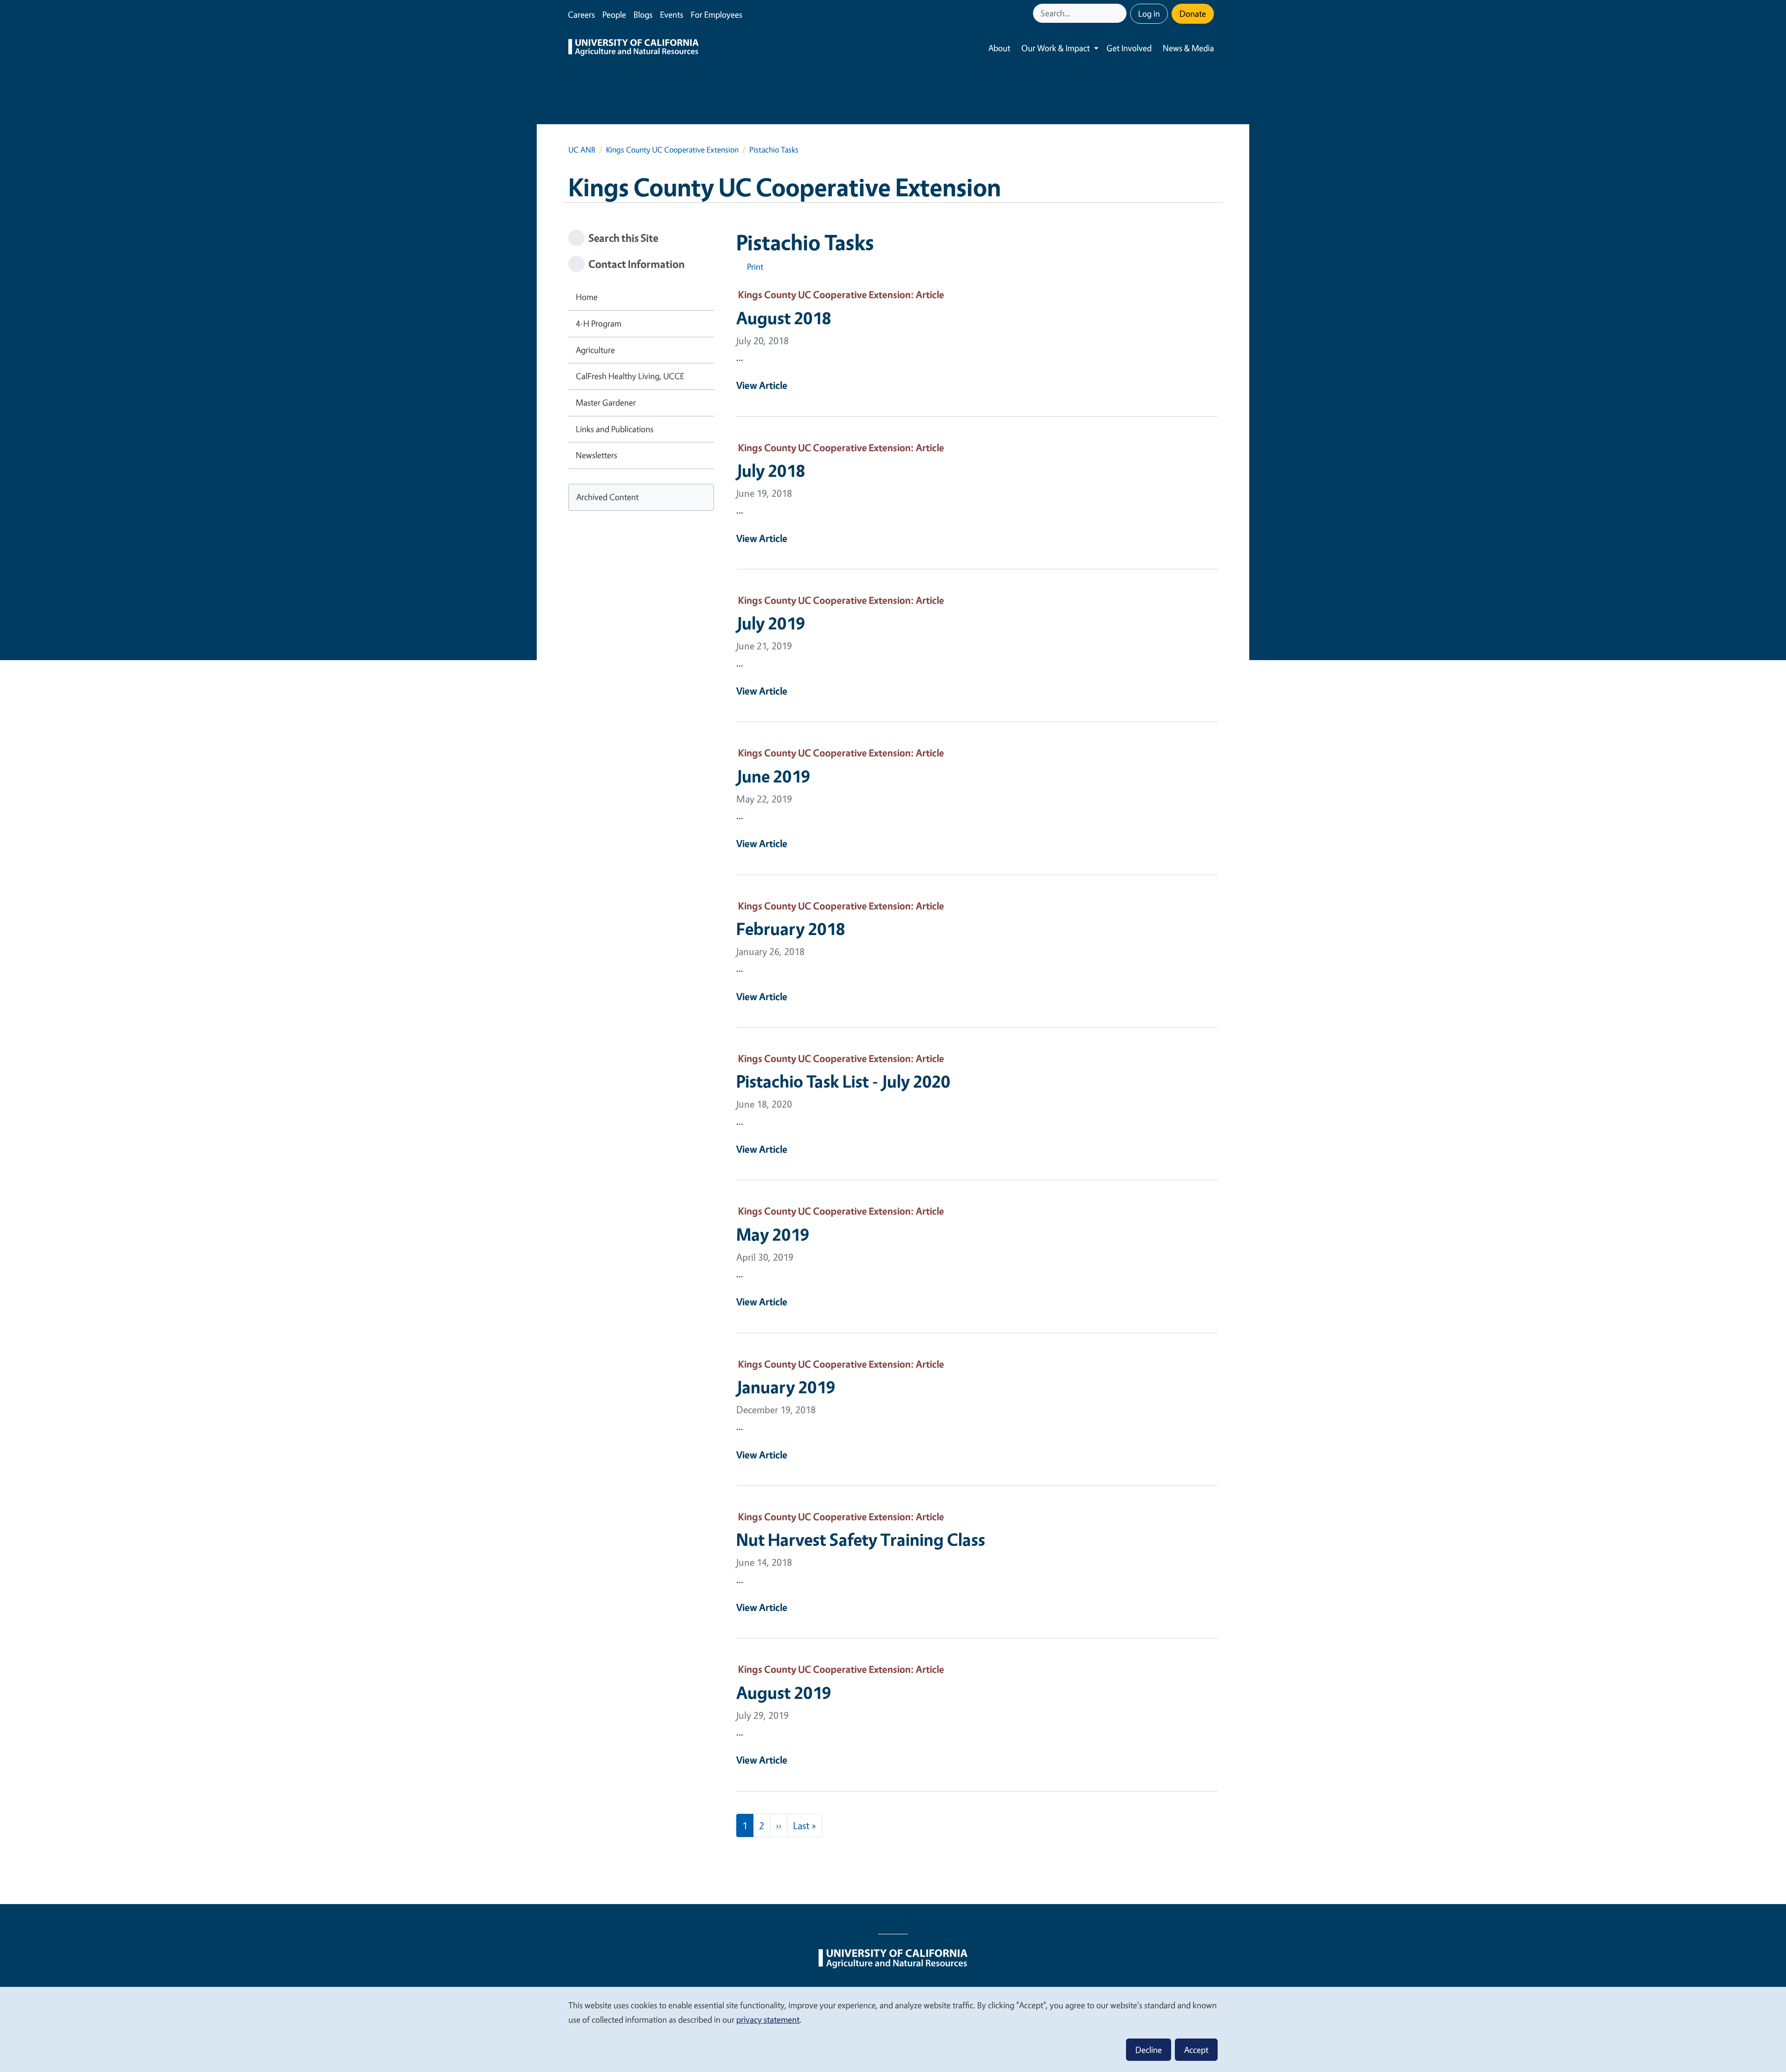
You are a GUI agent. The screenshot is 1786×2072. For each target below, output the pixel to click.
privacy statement (768, 2019)
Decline (1149, 2050)
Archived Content (607, 497)
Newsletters (596, 455)
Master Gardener (606, 402)
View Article (762, 385)
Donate (1193, 13)
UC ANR (582, 150)
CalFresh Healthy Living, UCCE (630, 376)
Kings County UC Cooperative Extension (672, 150)
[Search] (1120, 13)
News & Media (1188, 48)
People (614, 14)
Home (587, 297)
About (999, 48)
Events (672, 14)
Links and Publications (615, 429)
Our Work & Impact (1056, 48)
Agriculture (595, 350)
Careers (581, 14)
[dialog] (893, 2029)
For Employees (716, 14)
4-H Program (599, 323)
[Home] (633, 48)
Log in (1149, 13)
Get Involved (1129, 48)
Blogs (643, 14)
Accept (1196, 2050)
